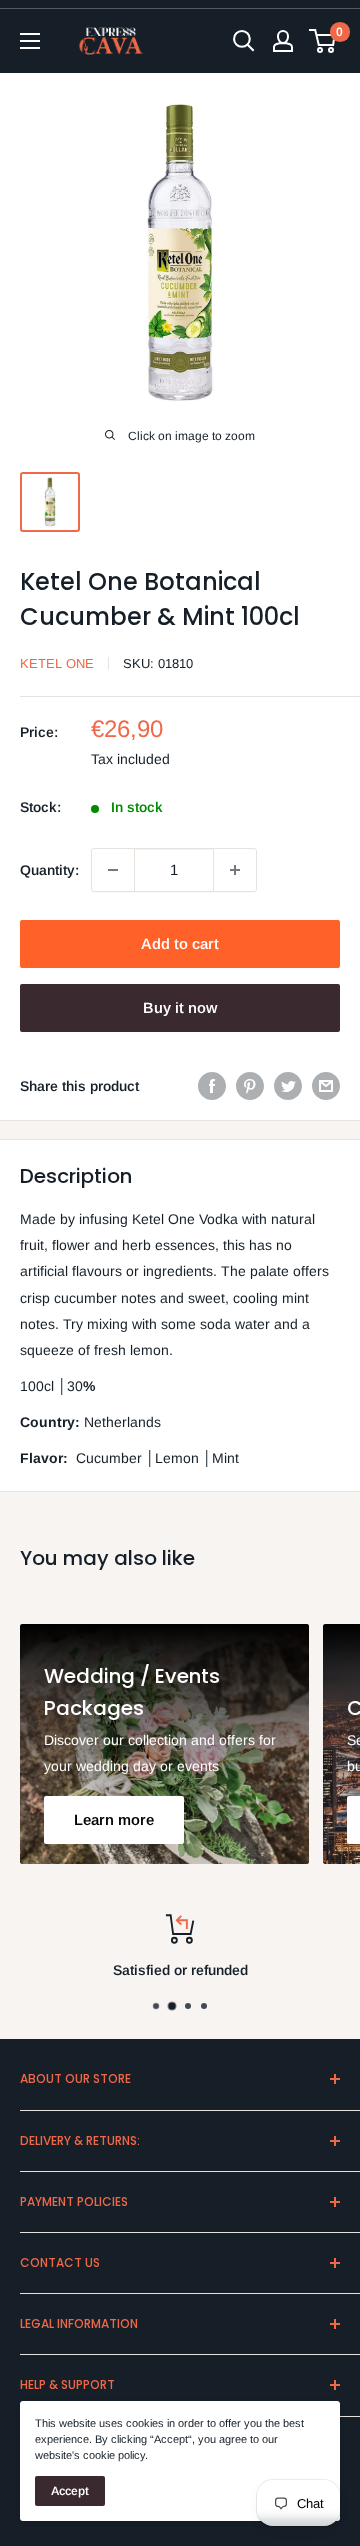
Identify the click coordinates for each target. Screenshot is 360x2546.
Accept (70, 2491)
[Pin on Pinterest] (250, 1086)
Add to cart (180, 943)
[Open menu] (30, 41)
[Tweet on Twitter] (288, 1086)
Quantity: (49, 870)
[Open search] (244, 41)
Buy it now (180, 1007)
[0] (323, 41)
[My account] (283, 41)
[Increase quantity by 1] (235, 870)
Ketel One (57, 663)
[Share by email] (326, 1086)
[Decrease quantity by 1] (113, 870)
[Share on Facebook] (212, 1086)
